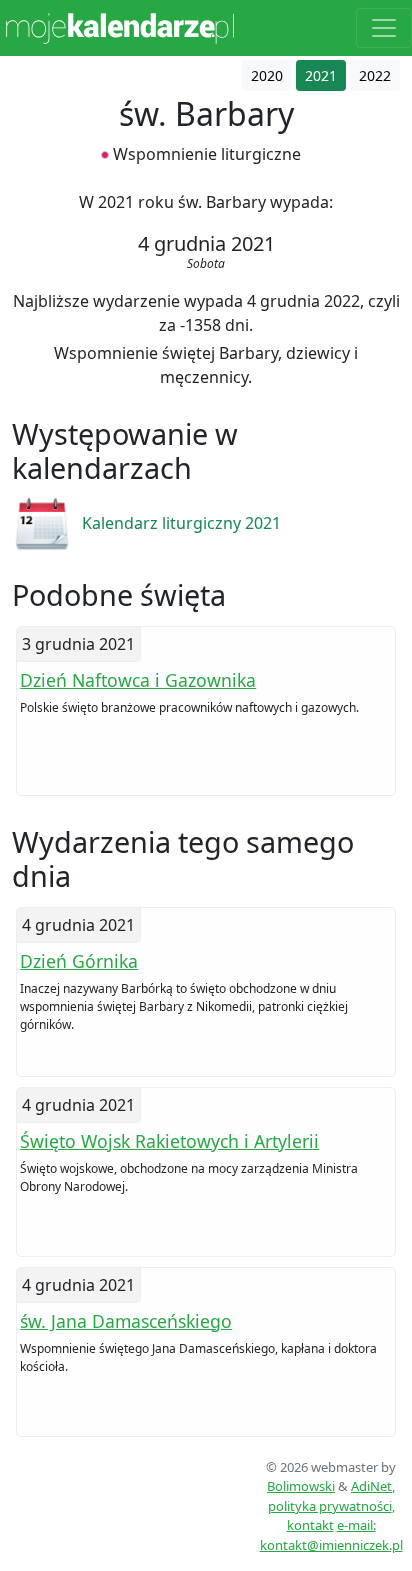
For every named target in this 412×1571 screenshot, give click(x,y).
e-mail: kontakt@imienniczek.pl (331, 1535)
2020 (267, 75)
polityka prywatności (330, 1506)
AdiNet (371, 1486)
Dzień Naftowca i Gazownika (138, 680)
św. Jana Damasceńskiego (126, 1321)
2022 (375, 75)
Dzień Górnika (79, 961)
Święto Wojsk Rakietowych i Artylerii (169, 1141)
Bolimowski (301, 1486)
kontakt (310, 1525)
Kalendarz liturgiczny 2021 (181, 523)
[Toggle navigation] (384, 28)
